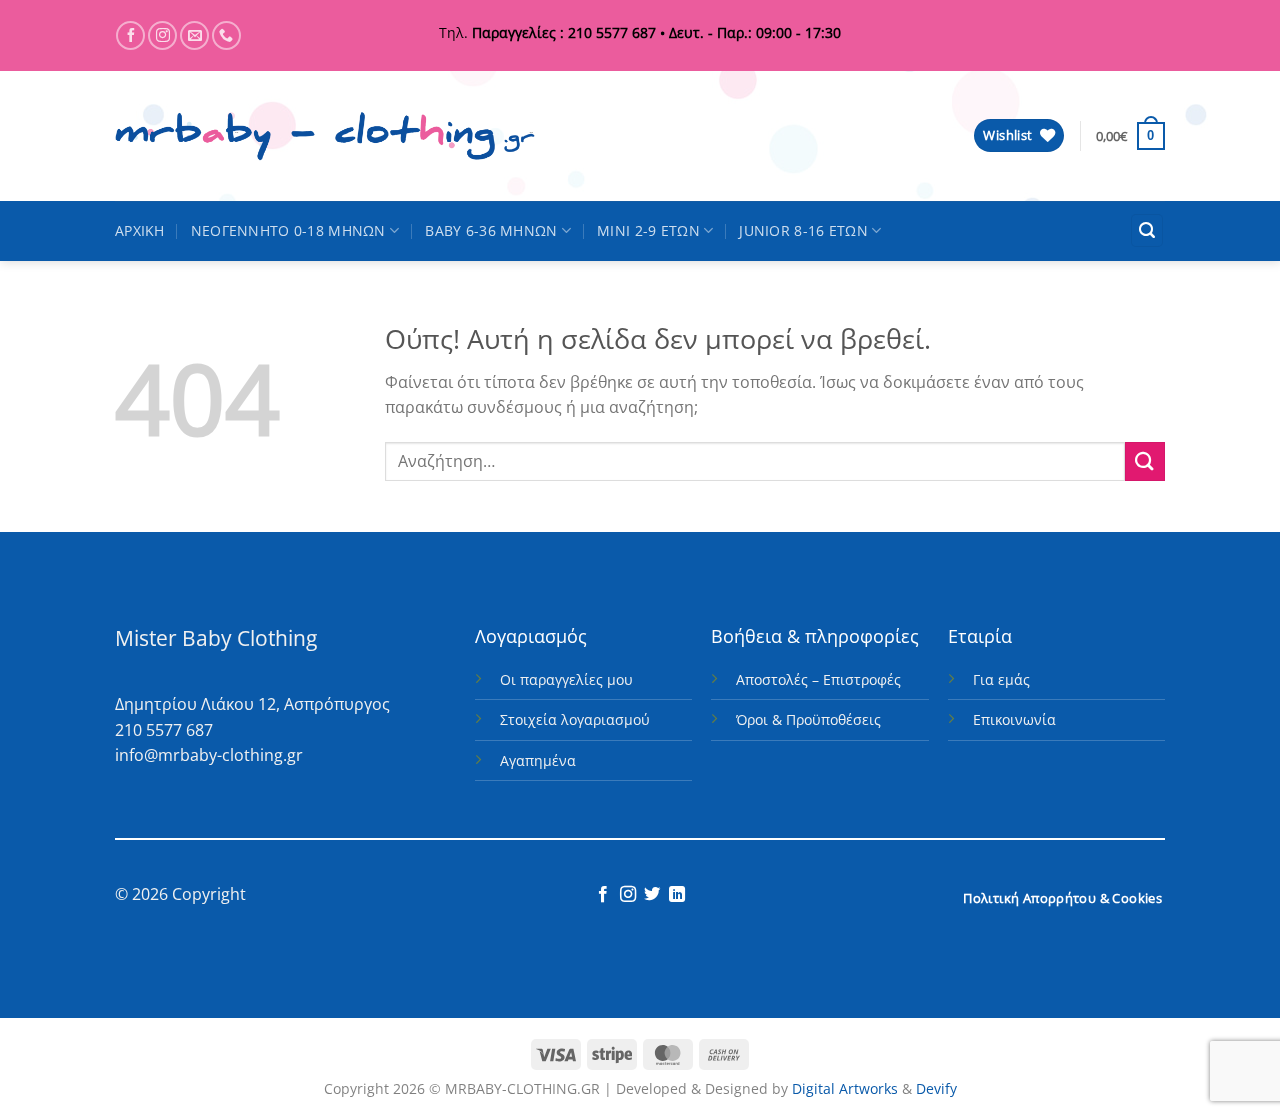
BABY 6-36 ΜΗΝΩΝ (491, 230)
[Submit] (1145, 461)
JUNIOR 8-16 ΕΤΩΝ (803, 230)
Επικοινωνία (1014, 719)
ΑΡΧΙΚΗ (140, 230)
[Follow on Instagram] (162, 35)
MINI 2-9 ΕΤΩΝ (648, 230)
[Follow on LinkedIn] (677, 895)
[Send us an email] (194, 35)
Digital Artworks (845, 1088)
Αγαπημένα (538, 760)
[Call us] (226, 35)
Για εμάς (1001, 679)
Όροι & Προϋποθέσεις (808, 719)
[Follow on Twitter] (652, 895)
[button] (1130, 136)
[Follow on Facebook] (130, 35)
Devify (936, 1088)
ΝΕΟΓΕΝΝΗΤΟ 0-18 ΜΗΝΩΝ (288, 230)
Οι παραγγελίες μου (566, 679)
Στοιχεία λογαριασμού (575, 719)
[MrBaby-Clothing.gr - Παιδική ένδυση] (325, 136)
